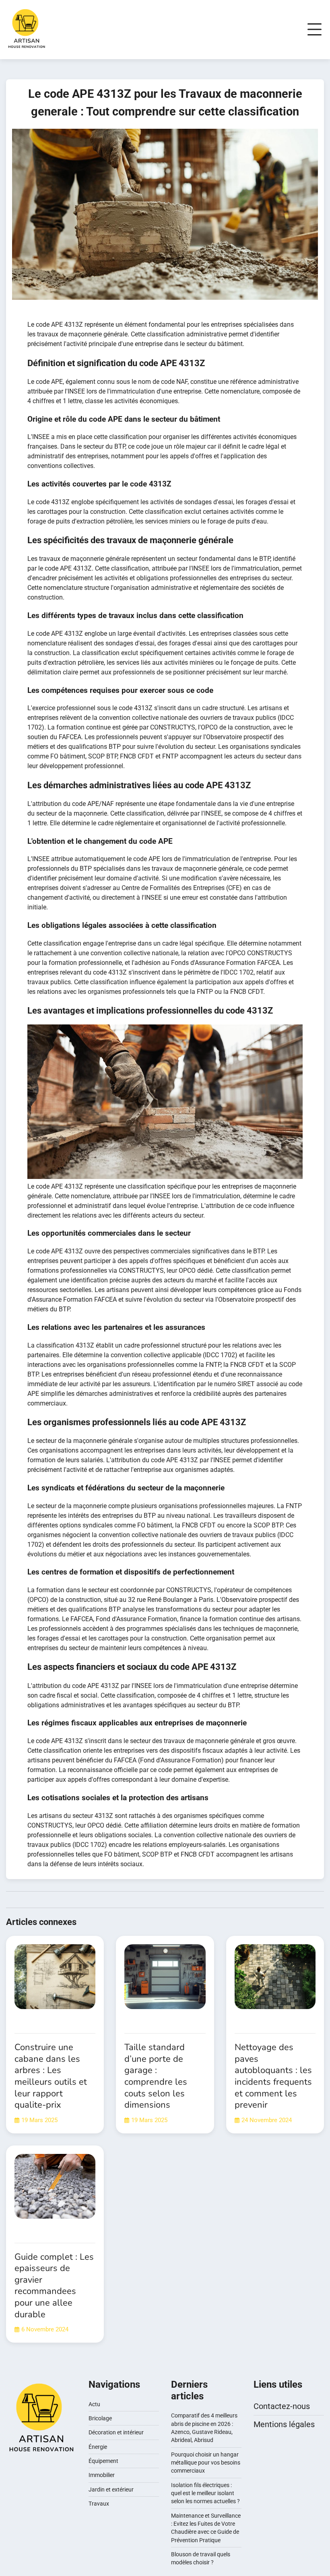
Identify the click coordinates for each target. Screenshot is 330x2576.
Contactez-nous (282, 2406)
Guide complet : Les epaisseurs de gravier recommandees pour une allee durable (54, 2286)
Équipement (103, 2461)
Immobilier (102, 2475)
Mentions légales (284, 2424)
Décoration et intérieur (116, 2432)
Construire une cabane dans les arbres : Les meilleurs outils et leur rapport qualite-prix (51, 2076)
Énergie (98, 2447)
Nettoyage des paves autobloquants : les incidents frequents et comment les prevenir (273, 2076)
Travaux (99, 2504)
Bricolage (100, 2418)
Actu (94, 2404)
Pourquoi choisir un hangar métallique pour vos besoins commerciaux (206, 2463)
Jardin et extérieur (111, 2489)
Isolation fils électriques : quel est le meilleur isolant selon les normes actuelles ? (205, 2493)
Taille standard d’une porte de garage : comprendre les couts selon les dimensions (156, 2076)
